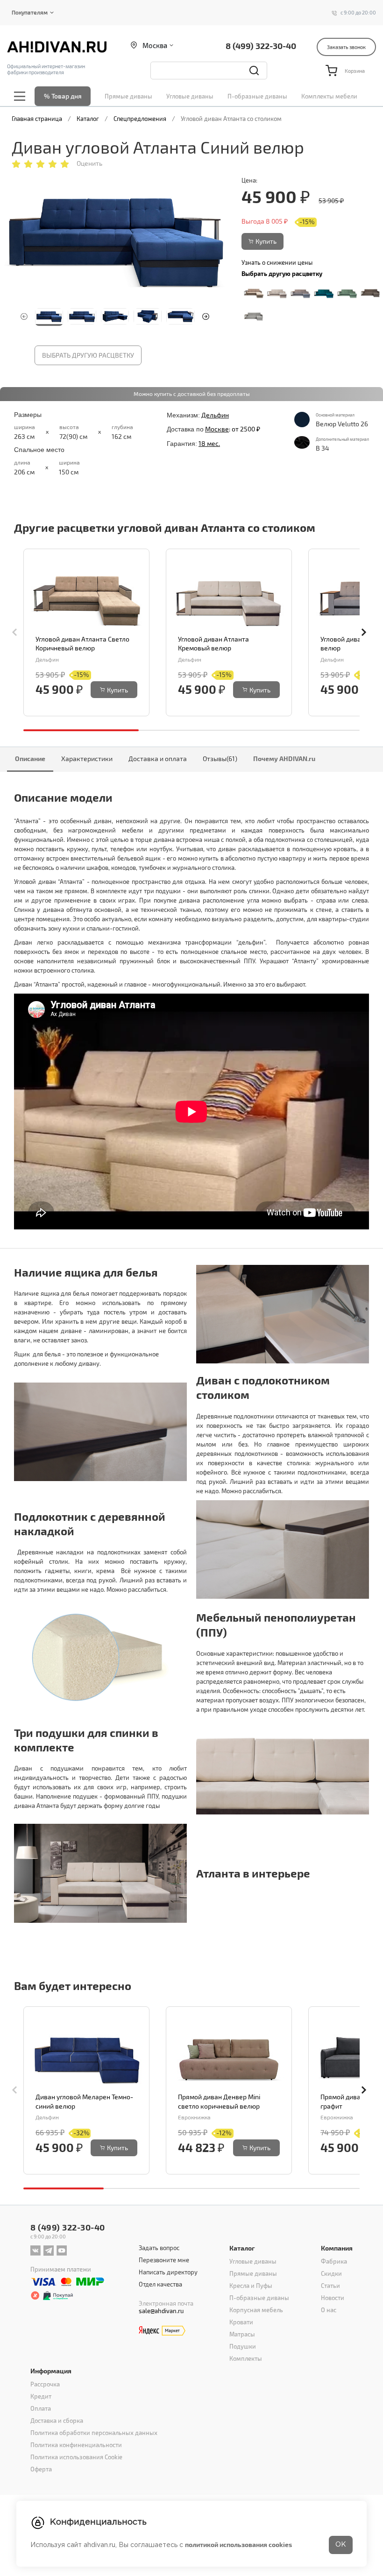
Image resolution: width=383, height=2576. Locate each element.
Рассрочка (45, 2384)
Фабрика (334, 2261)
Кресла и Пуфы (251, 2286)
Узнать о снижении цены (277, 262)
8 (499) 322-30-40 (261, 46)
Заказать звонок (346, 47)
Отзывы (220, 759)
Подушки (243, 2346)
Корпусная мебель (256, 2310)
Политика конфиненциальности (76, 2445)
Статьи (330, 2286)
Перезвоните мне (164, 2260)
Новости (333, 2298)
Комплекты (246, 2358)
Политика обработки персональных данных (94, 2433)
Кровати (241, 2322)
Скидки (331, 2273)
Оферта (41, 2469)
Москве (217, 429)
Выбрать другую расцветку (88, 355)
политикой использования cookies (238, 2544)
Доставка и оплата (158, 759)
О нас (329, 2310)
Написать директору (168, 2272)
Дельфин (215, 415)
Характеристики (87, 759)
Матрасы (242, 2334)
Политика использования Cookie (76, 2457)
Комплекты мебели (329, 96)
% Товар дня (63, 96)
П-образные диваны (257, 96)
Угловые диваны (190, 96)
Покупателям (30, 12)
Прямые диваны (128, 96)
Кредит (41, 2396)
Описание (30, 759)
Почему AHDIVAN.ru (284, 759)
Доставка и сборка (57, 2421)
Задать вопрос (159, 2248)
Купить (266, 241)
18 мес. (209, 443)
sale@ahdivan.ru (161, 2311)
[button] (206, 317)
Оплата (41, 2408)
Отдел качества (160, 2284)
